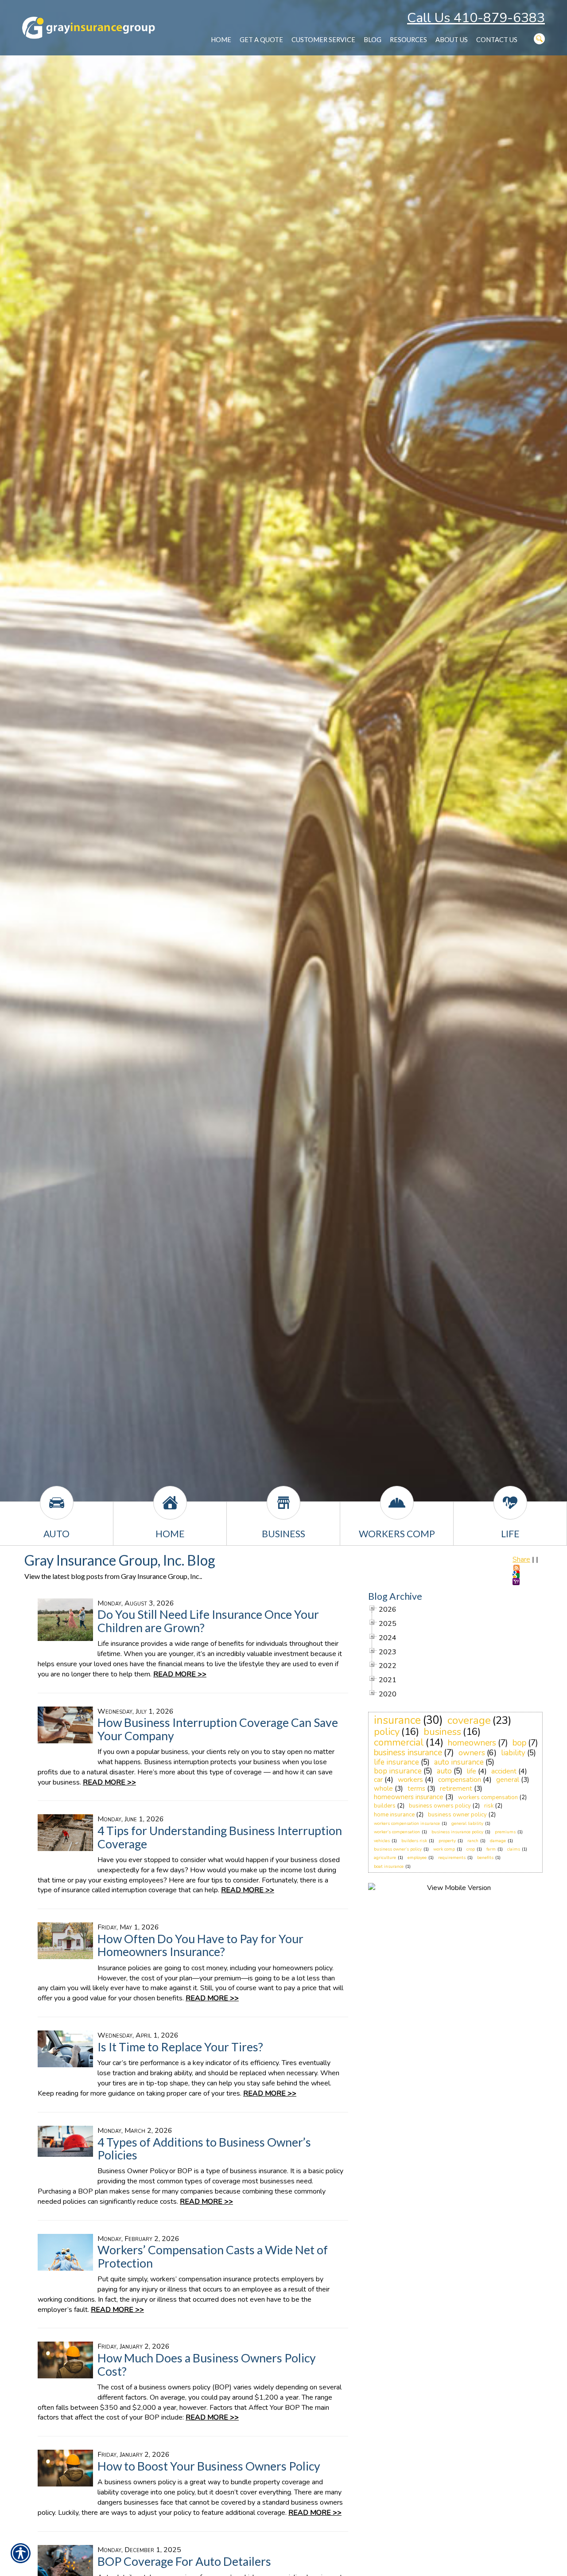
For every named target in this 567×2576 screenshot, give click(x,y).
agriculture (385, 1858)
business (442, 1732)
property (447, 1841)
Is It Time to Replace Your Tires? (180, 2047)
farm (491, 1849)
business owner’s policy (398, 1849)
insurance (397, 1720)
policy (387, 1732)
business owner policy (457, 1815)
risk (489, 1806)
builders (385, 1806)
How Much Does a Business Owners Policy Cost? (207, 2364)
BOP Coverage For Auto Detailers (184, 2561)
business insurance (408, 1753)
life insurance (396, 1762)
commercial (399, 1742)
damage (498, 1841)
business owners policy (440, 1806)
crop (471, 1849)
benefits (485, 1858)
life (472, 1771)
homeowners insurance (409, 1797)
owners (472, 1753)
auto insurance (459, 1762)
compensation (460, 1780)
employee (417, 1858)
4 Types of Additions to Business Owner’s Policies (204, 2149)
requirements (452, 1858)
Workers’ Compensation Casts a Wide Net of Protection (213, 2256)
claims (514, 1849)
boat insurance (389, 1867)
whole (383, 1789)
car (378, 1780)
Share (521, 1559)
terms (416, 1789)
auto (444, 1771)
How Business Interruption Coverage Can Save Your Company (218, 1729)
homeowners (472, 1743)
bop (519, 1743)
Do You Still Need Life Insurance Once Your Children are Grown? (208, 1621)
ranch (473, 1841)
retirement (456, 1789)
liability (513, 1753)
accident (504, 1771)
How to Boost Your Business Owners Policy (209, 2466)
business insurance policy (457, 1832)
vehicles (382, 1841)
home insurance (394, 1815)
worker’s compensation (397, 1832)
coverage (469, 1720)
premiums (505, 1832)
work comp (444, 1849)
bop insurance (398, 1771)
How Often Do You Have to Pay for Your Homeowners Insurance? (200, 1945)
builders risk (414, 1841)
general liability (467, 1824)
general (508, 1780)
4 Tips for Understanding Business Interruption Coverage (220, 1837)
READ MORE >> (180, 1674)
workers (410, 1780)
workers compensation (488, 1797)
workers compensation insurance (407, 1824)
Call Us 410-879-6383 (476, 18)
